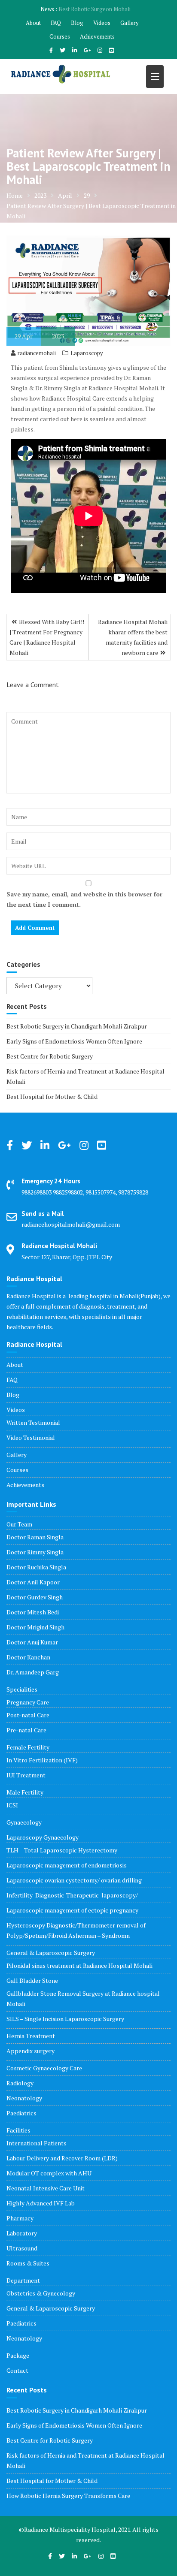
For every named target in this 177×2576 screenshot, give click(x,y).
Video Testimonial (31, 1437)
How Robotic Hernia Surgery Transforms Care (68, 2496)
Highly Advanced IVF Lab (41, 2203)
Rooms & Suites (28, 2263)
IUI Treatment (26, 1775)
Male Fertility (25, 1792)
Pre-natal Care (26, 1730)
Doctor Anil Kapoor (33, 1582)
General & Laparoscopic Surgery (51, 1953)
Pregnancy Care (28, 1702)
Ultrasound (22, 2248)
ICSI (12, 1805)
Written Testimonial (33, 1422)
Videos (102, 23)
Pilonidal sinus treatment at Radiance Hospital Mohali (79, 1965)
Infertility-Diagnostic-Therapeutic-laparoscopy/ (72, 1895)
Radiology (20, 2083)
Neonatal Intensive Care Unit (46, 2188)
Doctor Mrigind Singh (35, 1627)
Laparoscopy (87, 353)
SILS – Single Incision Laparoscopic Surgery (65, 2019)
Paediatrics (21, 2113)
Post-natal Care (28, 1715)
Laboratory (22, 2233)
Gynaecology (24, 1822)
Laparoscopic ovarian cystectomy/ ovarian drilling (74, 1880)
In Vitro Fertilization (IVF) (42, 1760)
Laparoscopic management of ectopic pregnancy (72, 1910)
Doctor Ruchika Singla (36, 1567)
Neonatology (24, 2098)
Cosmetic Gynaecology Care (44, 2068)
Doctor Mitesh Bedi (33, 1612)
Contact (17, 2370)
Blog (77, 23)
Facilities (18, 2130)
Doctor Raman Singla (35, 1537)
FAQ (56, 23)
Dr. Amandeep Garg (33, 1672)
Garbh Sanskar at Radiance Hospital (94, 9)
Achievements (97, 36)
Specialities (22, 1689)
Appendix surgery (31, 2051)
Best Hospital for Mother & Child (52, 1096)
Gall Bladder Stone (32, 1980)
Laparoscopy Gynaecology (43, 1837)
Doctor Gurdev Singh (35, 1597)
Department (23, 2280)
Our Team (19, 1524)
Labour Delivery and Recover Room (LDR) (62, 2158)
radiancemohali (37, 353)
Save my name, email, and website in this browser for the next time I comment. (84, 899)
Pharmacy (20, 2218)
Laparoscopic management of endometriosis (67, 1865)
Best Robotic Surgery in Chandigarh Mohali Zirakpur (77, 1026)
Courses (60, 36)
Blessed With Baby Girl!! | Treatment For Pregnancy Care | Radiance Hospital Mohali (47, 637)
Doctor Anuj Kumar (32, 1642)
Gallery (130, 23)
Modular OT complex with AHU (49, 2173)
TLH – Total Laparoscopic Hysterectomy (62, 1850)
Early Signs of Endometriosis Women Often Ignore (74, 1041)
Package (18, 2355)
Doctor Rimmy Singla (35, 1552)
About (33, 23)
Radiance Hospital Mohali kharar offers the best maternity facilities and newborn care (133, 637)
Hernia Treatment (31, 2036)
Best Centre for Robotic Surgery (50, 1056)
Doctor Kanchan (28, 1657)
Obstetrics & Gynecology (41, 2293)
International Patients (37, 2143)
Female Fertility (28, 1747)
